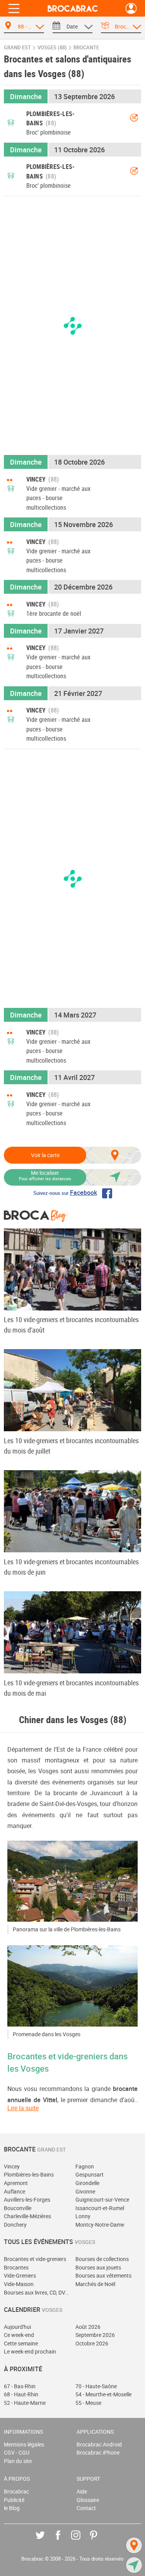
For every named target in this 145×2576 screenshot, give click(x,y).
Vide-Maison (19, 2284)
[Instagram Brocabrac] (81, 2541)
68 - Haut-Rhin (21, 2394)
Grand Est (17, 48)
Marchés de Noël (95, 2284)
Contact (86, 2508)
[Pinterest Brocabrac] (99, 2541)
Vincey (12, 2166)
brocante (86, 48)
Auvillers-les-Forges (27, 2199)
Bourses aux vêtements (103, 2275)
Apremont (16, 2183)
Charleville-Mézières (27, 2216)
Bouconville (18, 2208)
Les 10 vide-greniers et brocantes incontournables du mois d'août (71, 1325)
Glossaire (88, 2500)
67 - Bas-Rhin (20, 2386)
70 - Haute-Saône (96, 2386)
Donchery (15, 2225)
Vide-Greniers (20, 2275)
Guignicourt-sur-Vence (102, 2199)
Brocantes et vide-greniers (35, 2259)
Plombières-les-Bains (29, 2174)
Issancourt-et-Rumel (100, 2208)
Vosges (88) (52, 48)
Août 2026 (88, 2327)
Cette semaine (21, 2343)
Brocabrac (16, 2491)
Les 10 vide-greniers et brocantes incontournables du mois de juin (71, 1567)
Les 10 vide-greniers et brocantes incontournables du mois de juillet (71, 1446)
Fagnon (85, 2166)
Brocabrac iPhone (98, 2452)
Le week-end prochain (30, 2351)
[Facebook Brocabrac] (64, 2541)
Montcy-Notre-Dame (100, 2225)
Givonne (85, 2191)
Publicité (14, 2500)
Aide (82, 2491)
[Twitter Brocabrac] (46, 2541)
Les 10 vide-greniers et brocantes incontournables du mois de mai (71, 1688)
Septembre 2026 (95, 2335)
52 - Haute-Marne (25, 2403)
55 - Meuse (88, 2403)
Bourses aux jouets (98, 2267)
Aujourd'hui (17, 2327)
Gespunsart (90, 2174)
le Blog (12, 2508)
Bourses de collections (102, 2259)
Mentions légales (24, 2444)
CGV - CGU (17, 2452)
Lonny (83, 2216)
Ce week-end (19, 2335)
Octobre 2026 (92, 2343)
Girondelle (87, 2183)
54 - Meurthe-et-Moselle (103, 2394)
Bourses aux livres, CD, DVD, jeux (37, 2292)
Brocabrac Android (99, 2444)
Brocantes (16, 2267)
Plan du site (18, 2461)
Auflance (14, 2191)
